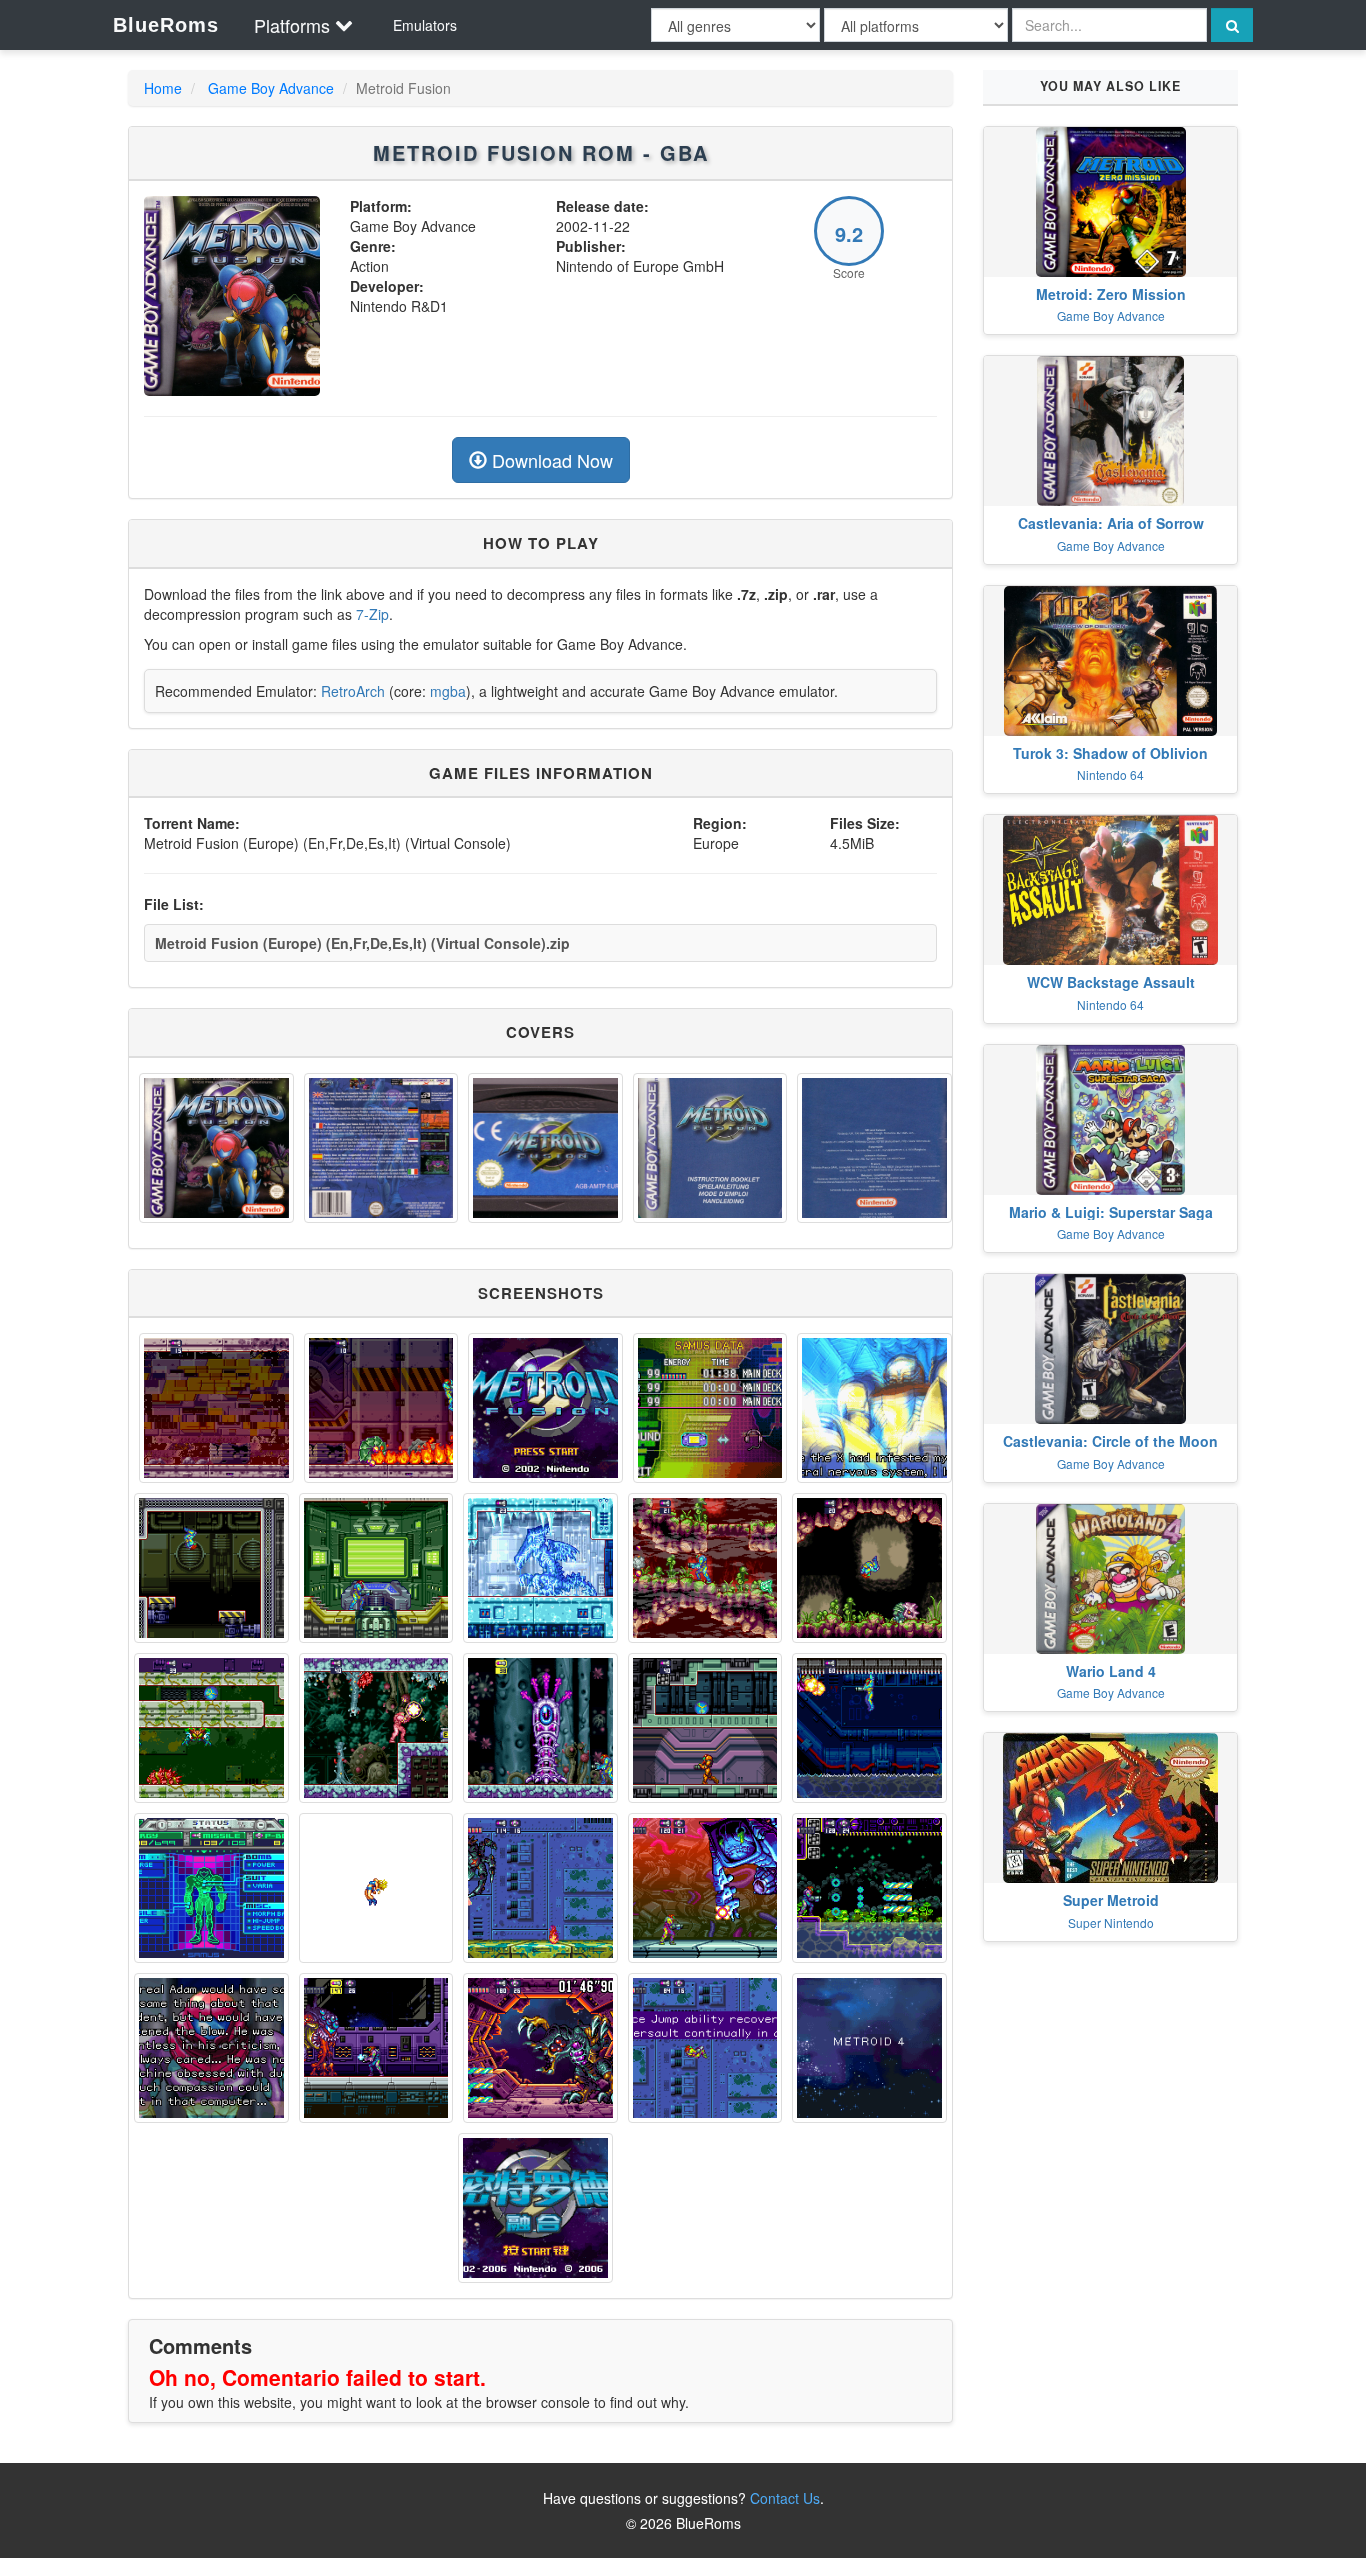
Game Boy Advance (271, 88)
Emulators (425, 25)
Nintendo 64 (1110, 774)
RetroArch (353, 691)
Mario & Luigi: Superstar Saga (1111, 1212)
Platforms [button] (292, 25)
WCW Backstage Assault (1111, 982)
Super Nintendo (1111, 1922)
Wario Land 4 (1111, 1671)
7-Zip (372, 614)
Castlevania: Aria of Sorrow (1111, 523)
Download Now (550, 460)
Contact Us (785, 2498)
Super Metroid (1111, 1900)
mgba (448, 691)
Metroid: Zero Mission (1111, 294)
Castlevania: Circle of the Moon (1110, 1441)
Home (163, 88)
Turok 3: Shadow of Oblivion (1110, 753)
